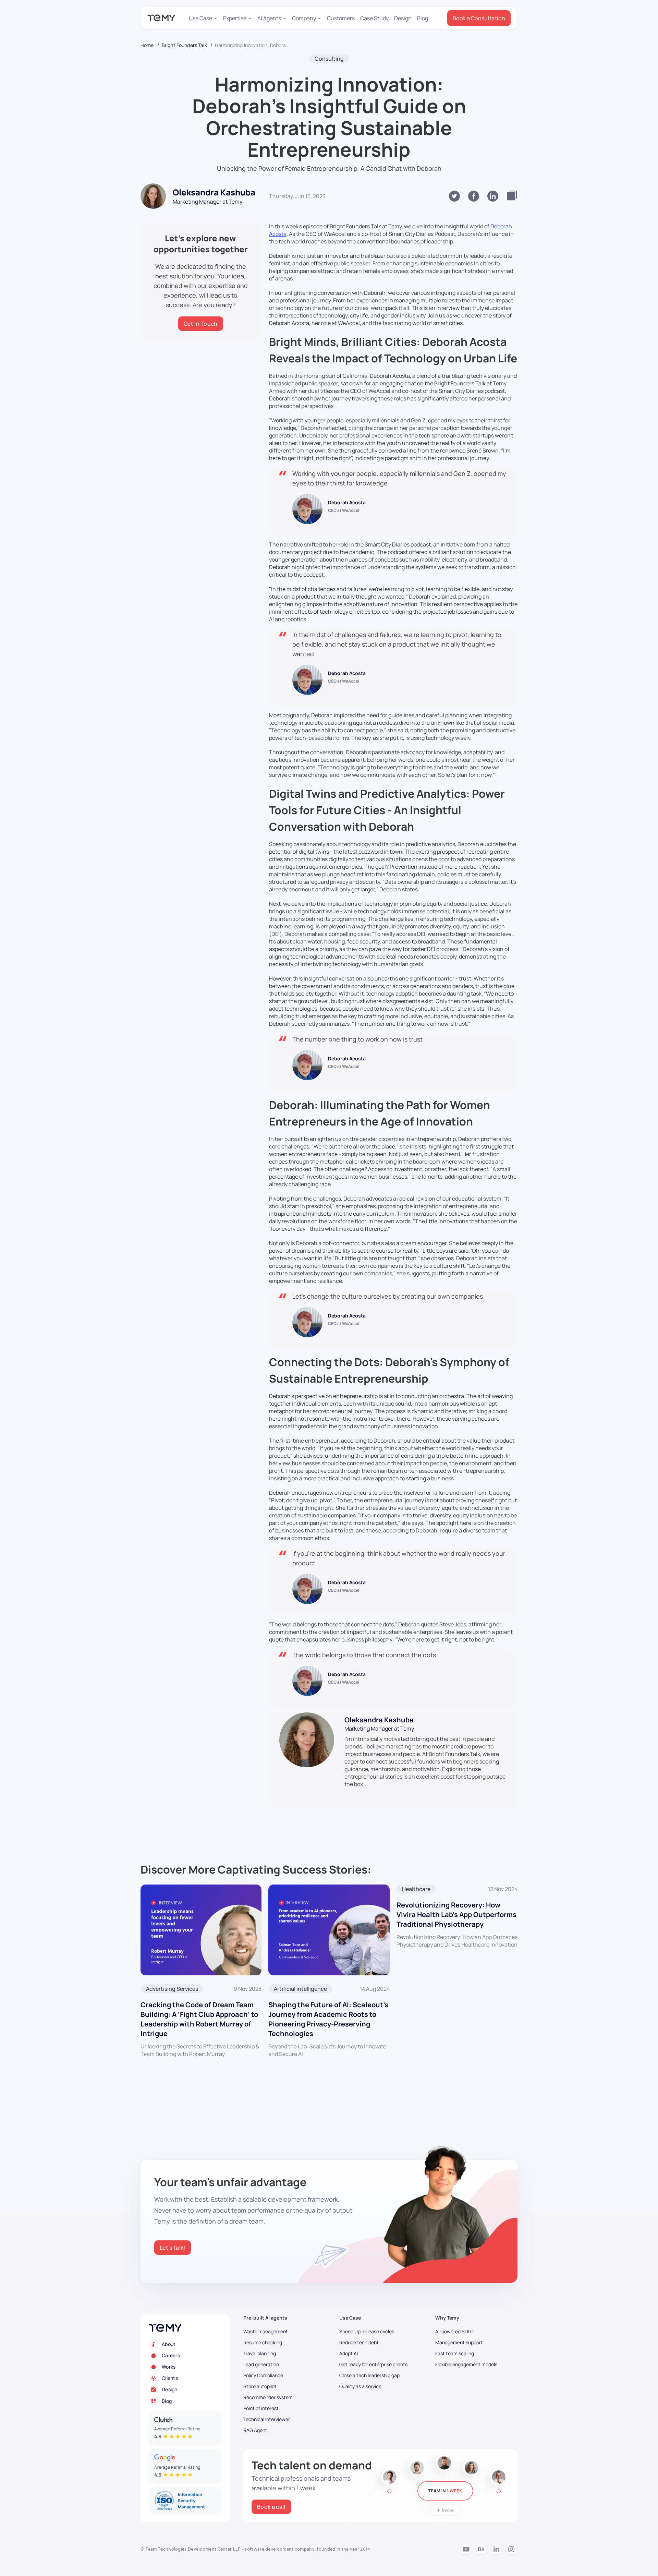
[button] (203, 18)
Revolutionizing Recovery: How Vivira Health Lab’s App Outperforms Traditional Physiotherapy (456, 1915)
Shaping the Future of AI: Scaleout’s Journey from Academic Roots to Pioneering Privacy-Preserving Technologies (328, 2019)
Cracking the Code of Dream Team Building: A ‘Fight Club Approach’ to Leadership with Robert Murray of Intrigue (199, 2019)
